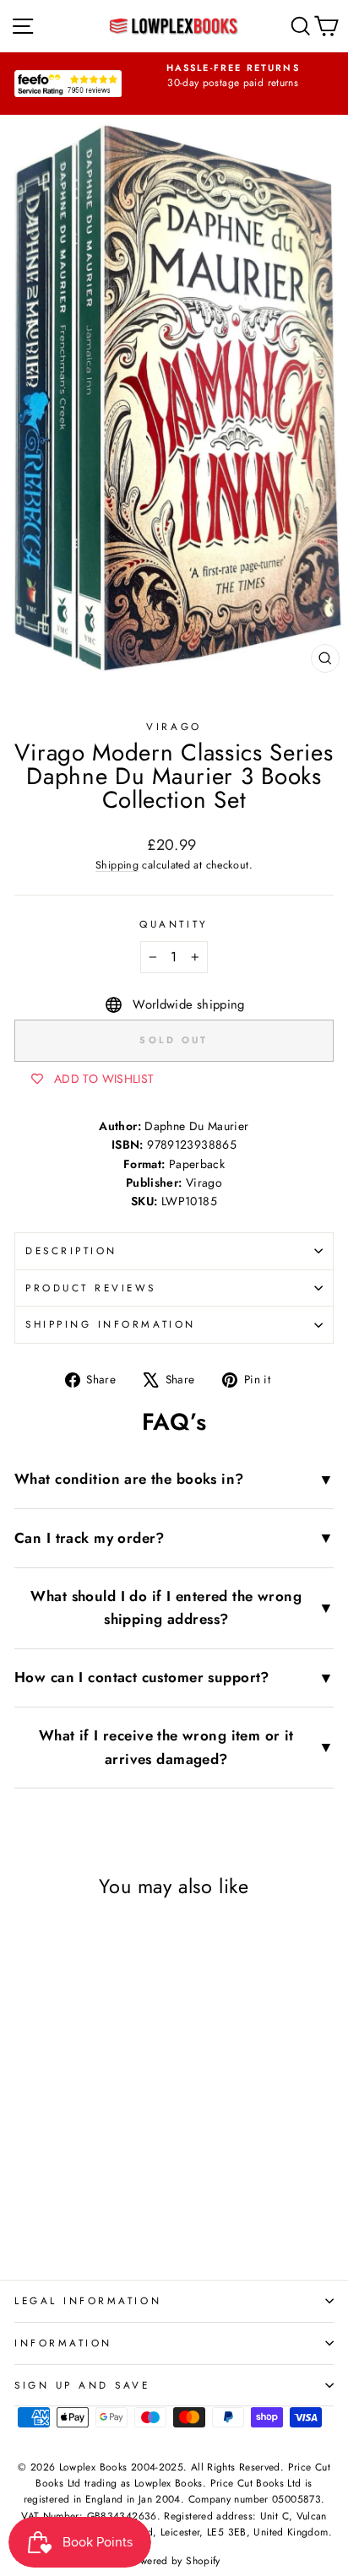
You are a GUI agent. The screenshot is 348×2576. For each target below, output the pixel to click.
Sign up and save (82, 2385)
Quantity (174, 924)
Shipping (117, 865)
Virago (174, 726)
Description (71, 1250)
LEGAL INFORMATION (88, 2300)
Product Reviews (91, 1288)
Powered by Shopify (174, 2561)
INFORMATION (63, 2343)
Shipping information (111, 1324)
